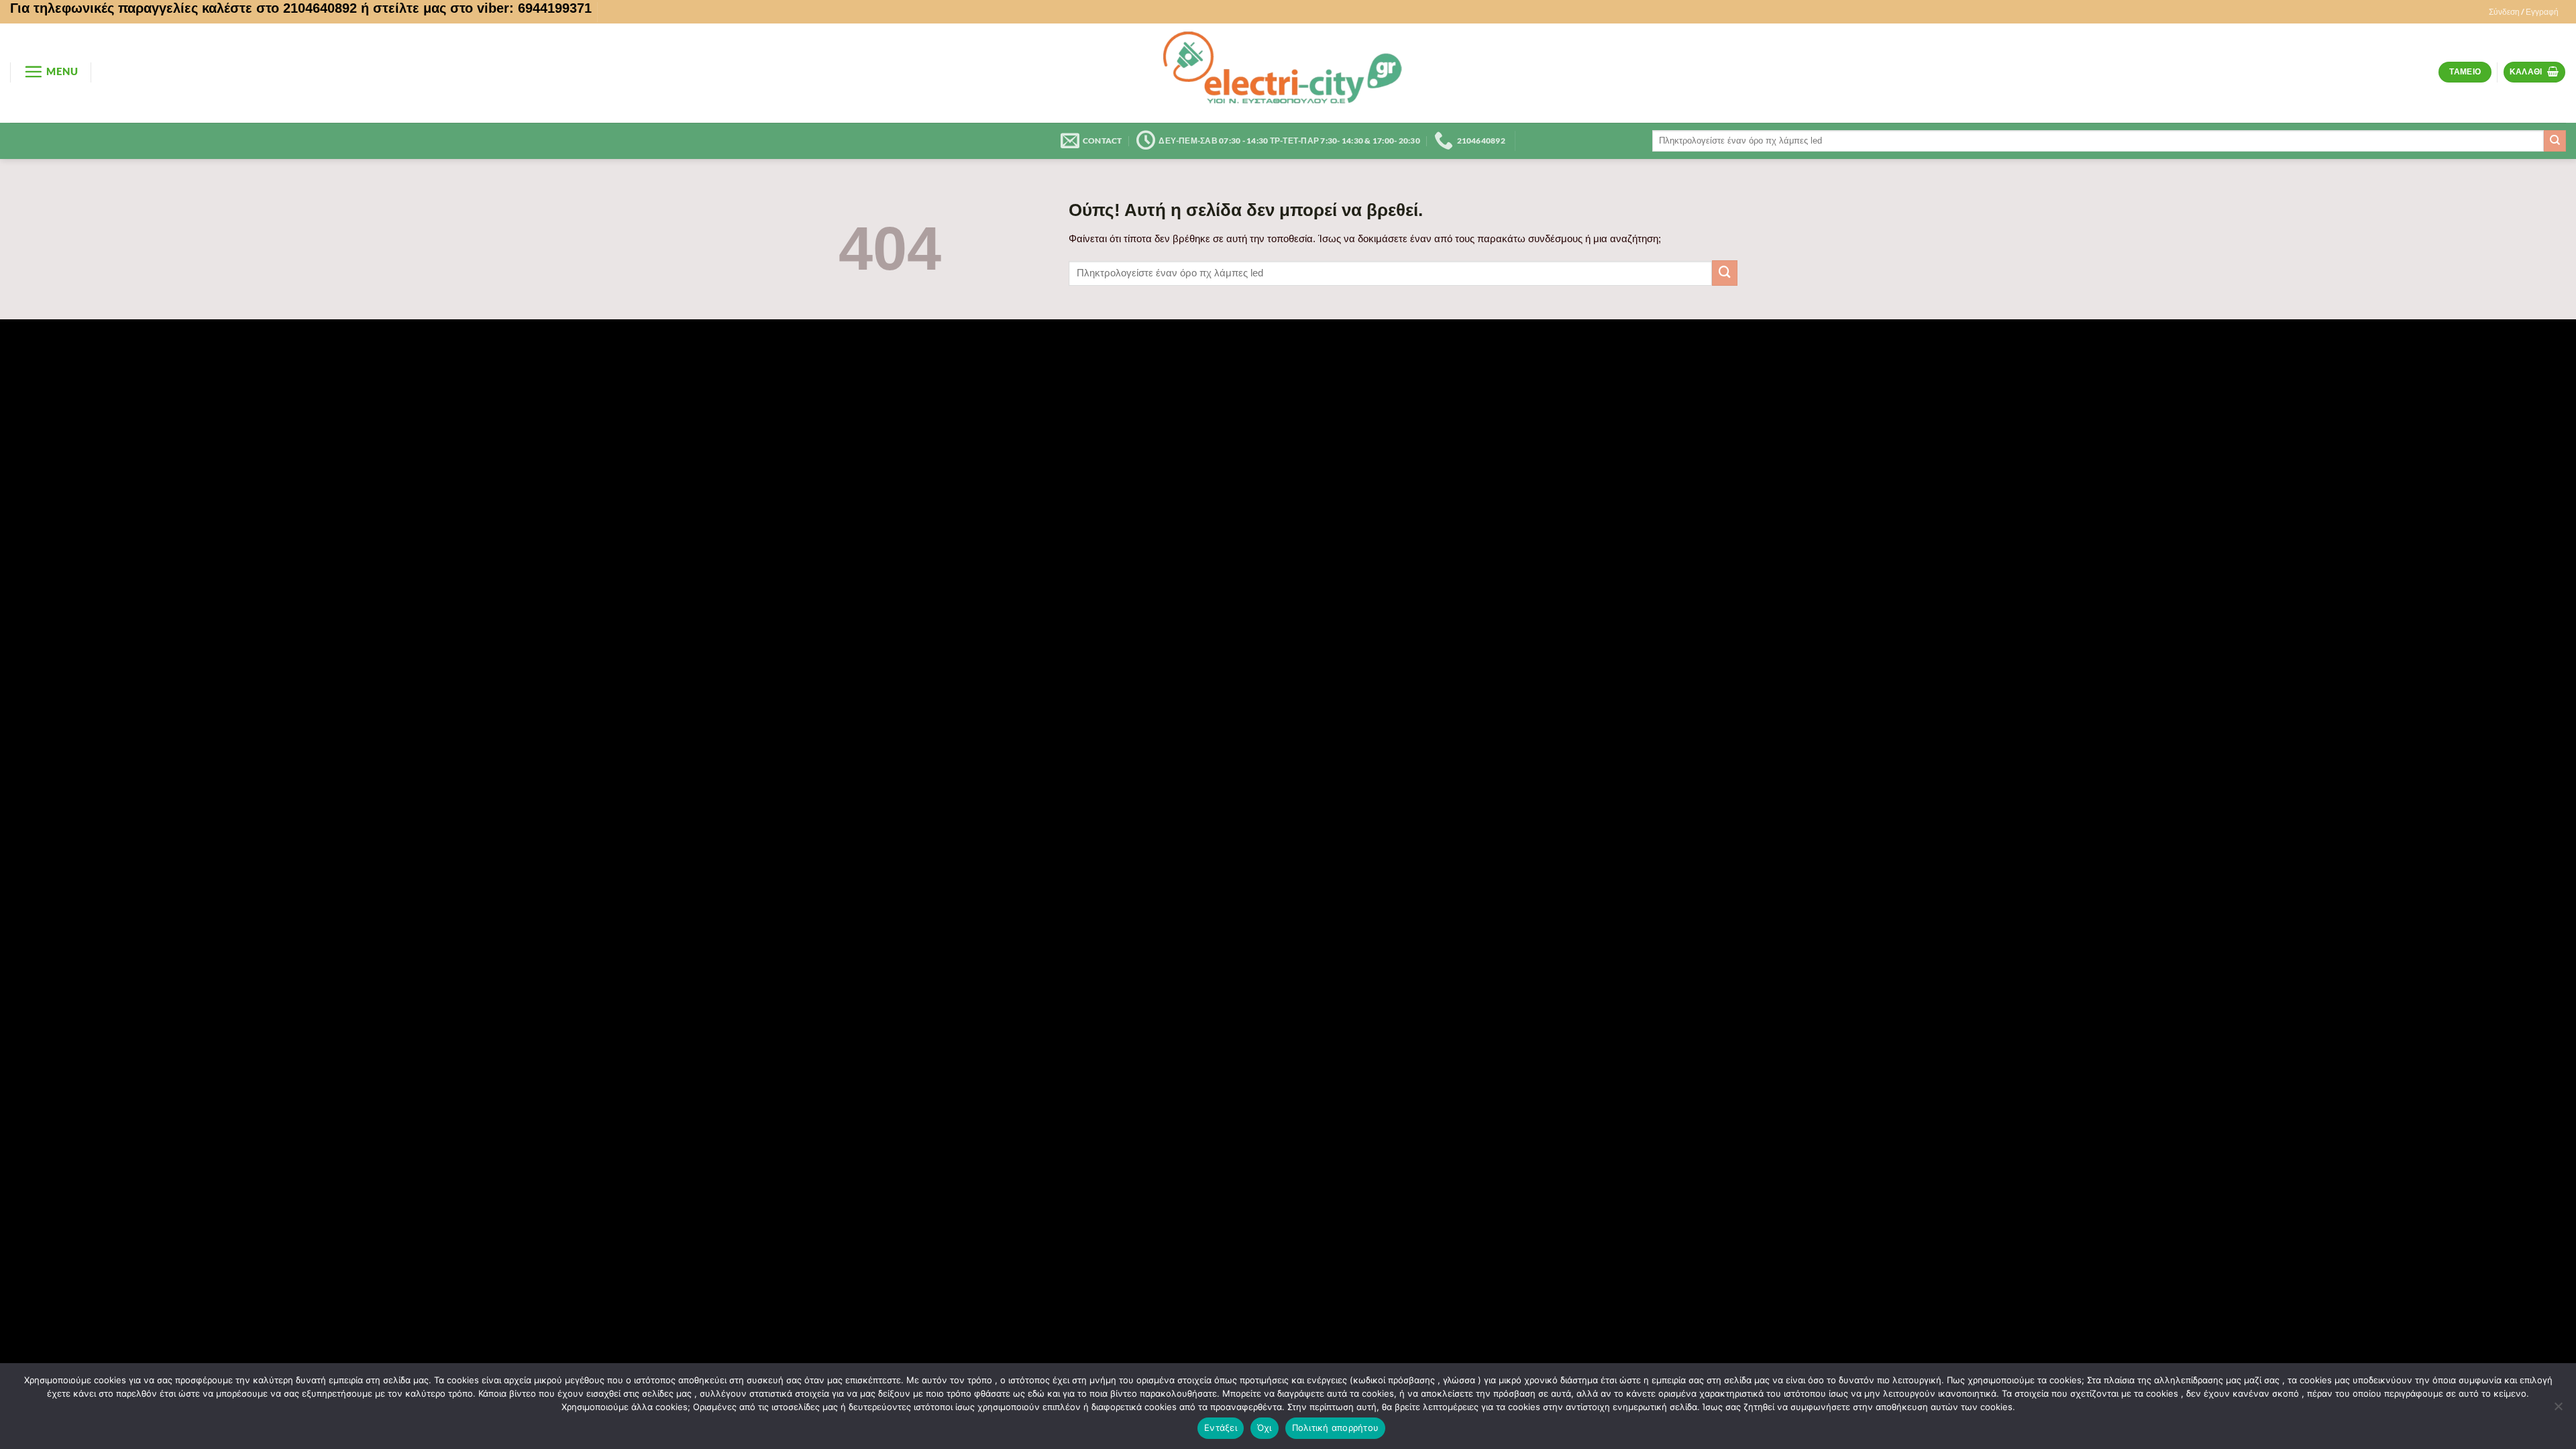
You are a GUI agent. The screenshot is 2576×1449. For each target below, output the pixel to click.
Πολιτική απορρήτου (1336, 1428)
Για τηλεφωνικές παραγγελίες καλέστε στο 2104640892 (183, 8)
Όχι (1265, 1428)
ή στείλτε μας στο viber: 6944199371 (476, 8)
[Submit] (2555, 141)
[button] (2524, 12)
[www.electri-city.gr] (1288, 73)
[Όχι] (2558, 1410)
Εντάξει (1221, 1428)
